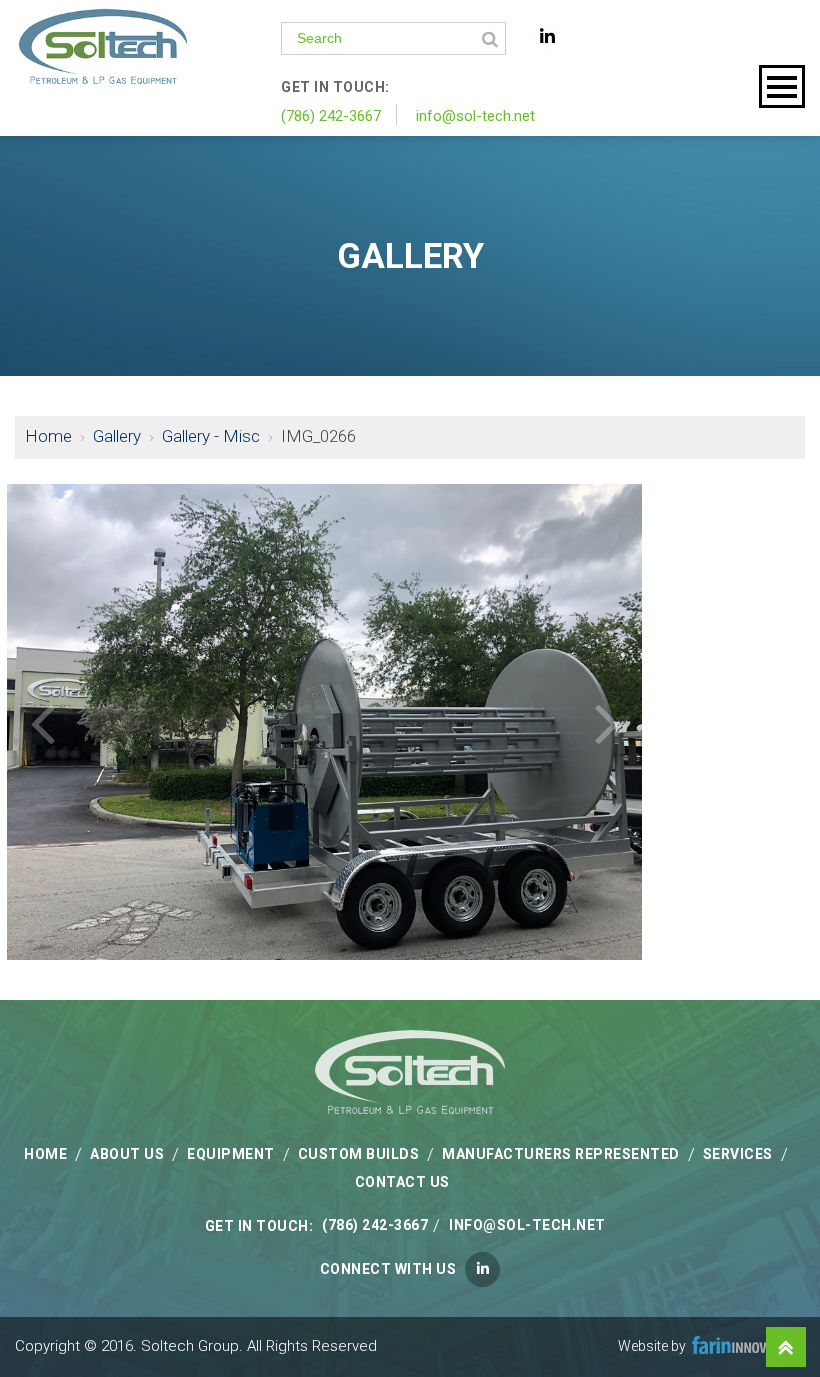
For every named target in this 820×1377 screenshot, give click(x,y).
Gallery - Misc (211, 436)
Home (48, 436)
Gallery (117, 436)
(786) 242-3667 (331, 116)
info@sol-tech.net (475, 116)
